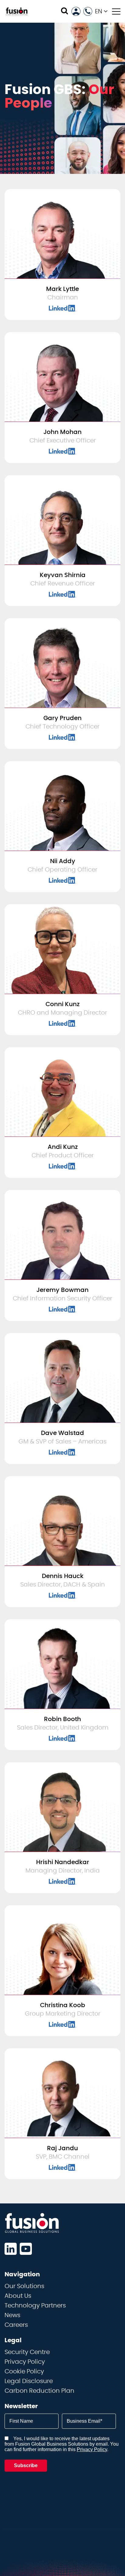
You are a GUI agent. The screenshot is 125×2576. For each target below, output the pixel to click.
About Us (18, 2296)
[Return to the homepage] (17, 11)
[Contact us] (88, 11)
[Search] (64, 11)
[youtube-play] (26, 2249)
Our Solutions (24, 2286)
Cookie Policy (24, 2372)
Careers (16, 2325)
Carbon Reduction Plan (39, 2391)
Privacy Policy (25, 2362)
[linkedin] (11, 2249)
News (12, 2315)
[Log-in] (76, 11)
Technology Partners (35, 2306)
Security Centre (27, 2352)
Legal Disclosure (29, 2381)
